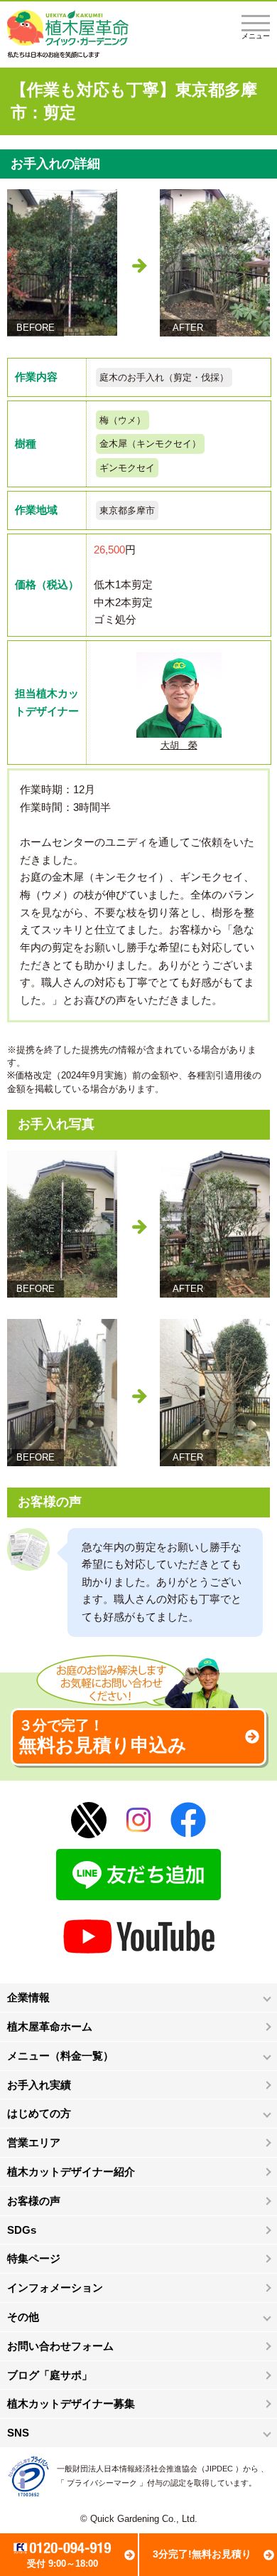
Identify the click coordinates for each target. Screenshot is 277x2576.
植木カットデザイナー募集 (71, 2403)
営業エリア (34, 2142)
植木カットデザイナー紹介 (71, 2172)
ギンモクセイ (127, 468)
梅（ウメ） (123, 420)
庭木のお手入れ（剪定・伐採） (164, 377)
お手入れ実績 (39, 2085)
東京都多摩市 (127, 510)
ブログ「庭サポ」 (50, 2375)
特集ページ (34, 2258)
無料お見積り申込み (103, 1737)
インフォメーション (55, 2288)
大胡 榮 (179, 745)
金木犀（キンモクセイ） (150, 444)
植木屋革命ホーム (50, 2026)
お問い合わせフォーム (60, 2346)
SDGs (22, 2230)
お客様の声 (34, 2201)
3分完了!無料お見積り (202, 2554)
